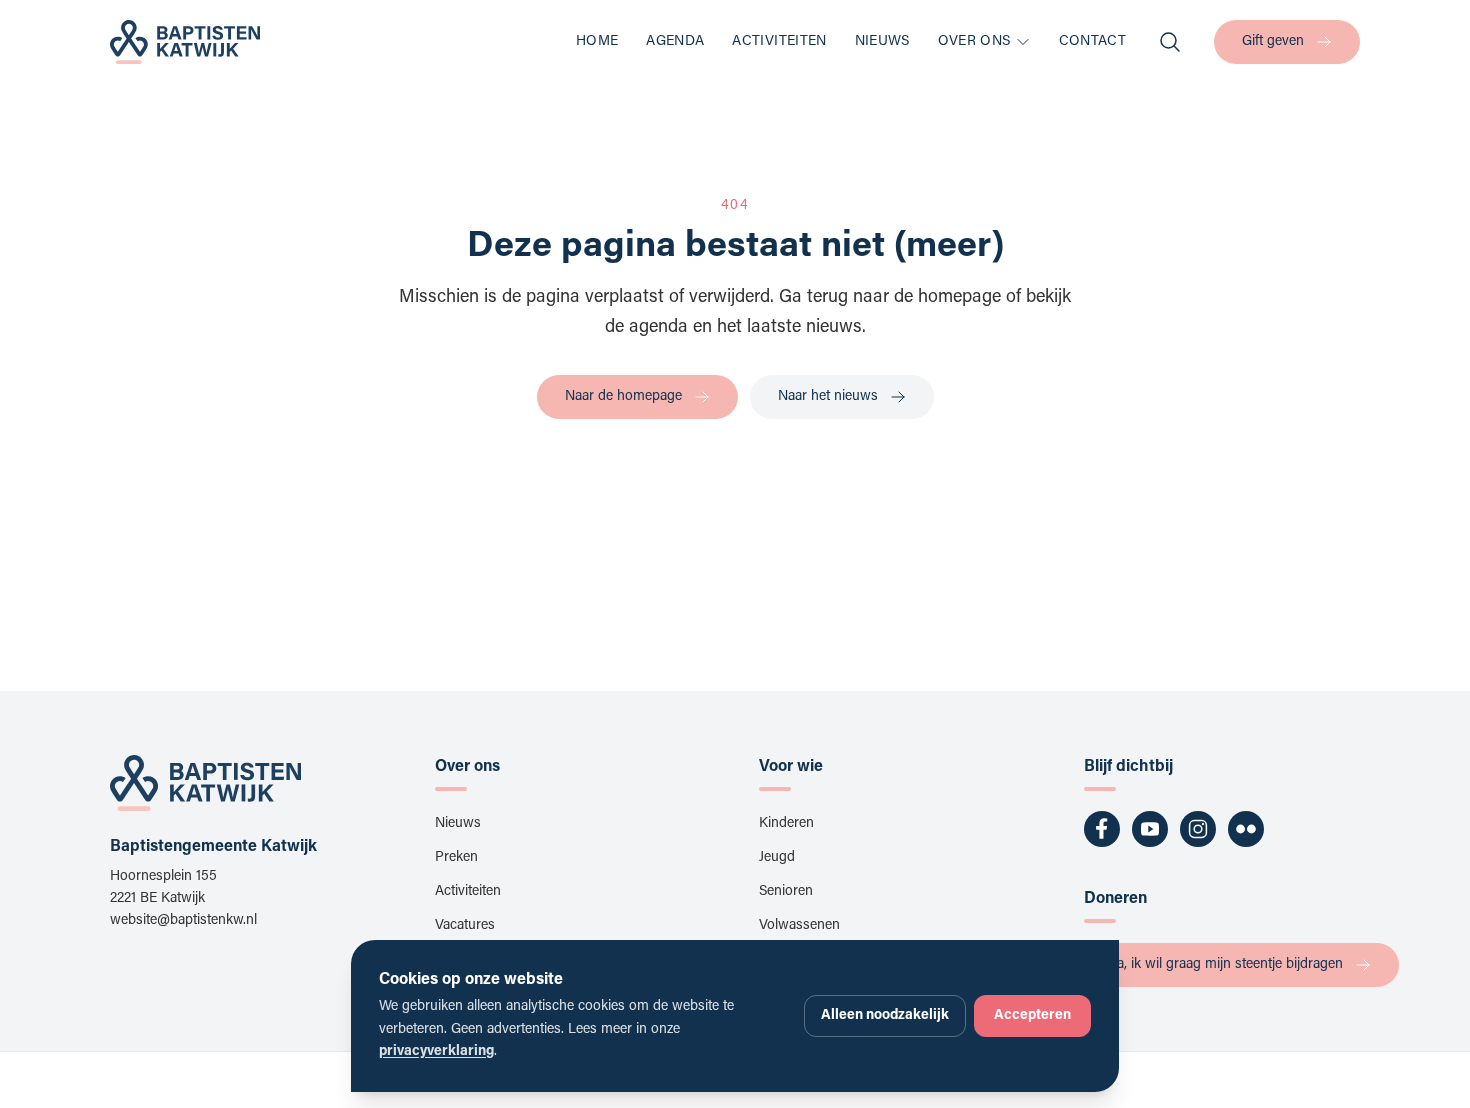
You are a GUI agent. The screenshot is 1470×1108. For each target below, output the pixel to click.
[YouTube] (1150, 829)
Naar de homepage (623, 397)
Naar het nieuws (828, 397)
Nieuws (882, 42)
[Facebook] (1102, 829)
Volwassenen (799, 926)
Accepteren (1032, 1016)
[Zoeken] (1170, 42)
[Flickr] (1246, 829)
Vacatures (465, 926)
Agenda (675, 42)
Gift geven (1273, 42)
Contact (1092, 42)
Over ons (974, 42)
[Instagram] (1198, 829)
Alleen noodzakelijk (885, 1016)
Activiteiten (779, 42)
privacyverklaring (436, 1052)
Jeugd (777, 858)
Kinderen (786, 824)
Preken (456, 858)
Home (597, 42)
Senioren (786, 892)
